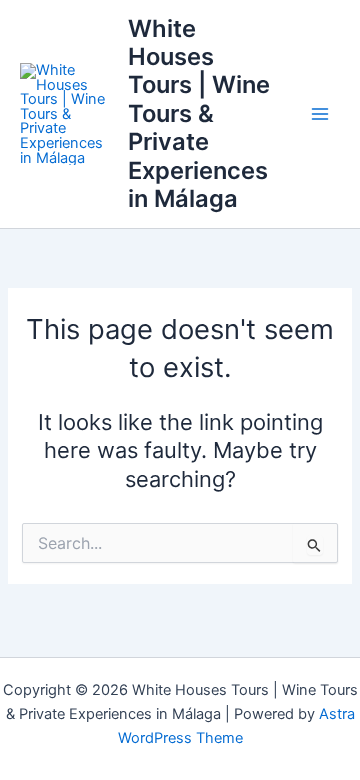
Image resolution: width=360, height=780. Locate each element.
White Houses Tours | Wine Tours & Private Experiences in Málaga (199, 114)
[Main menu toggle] (320, 114)
